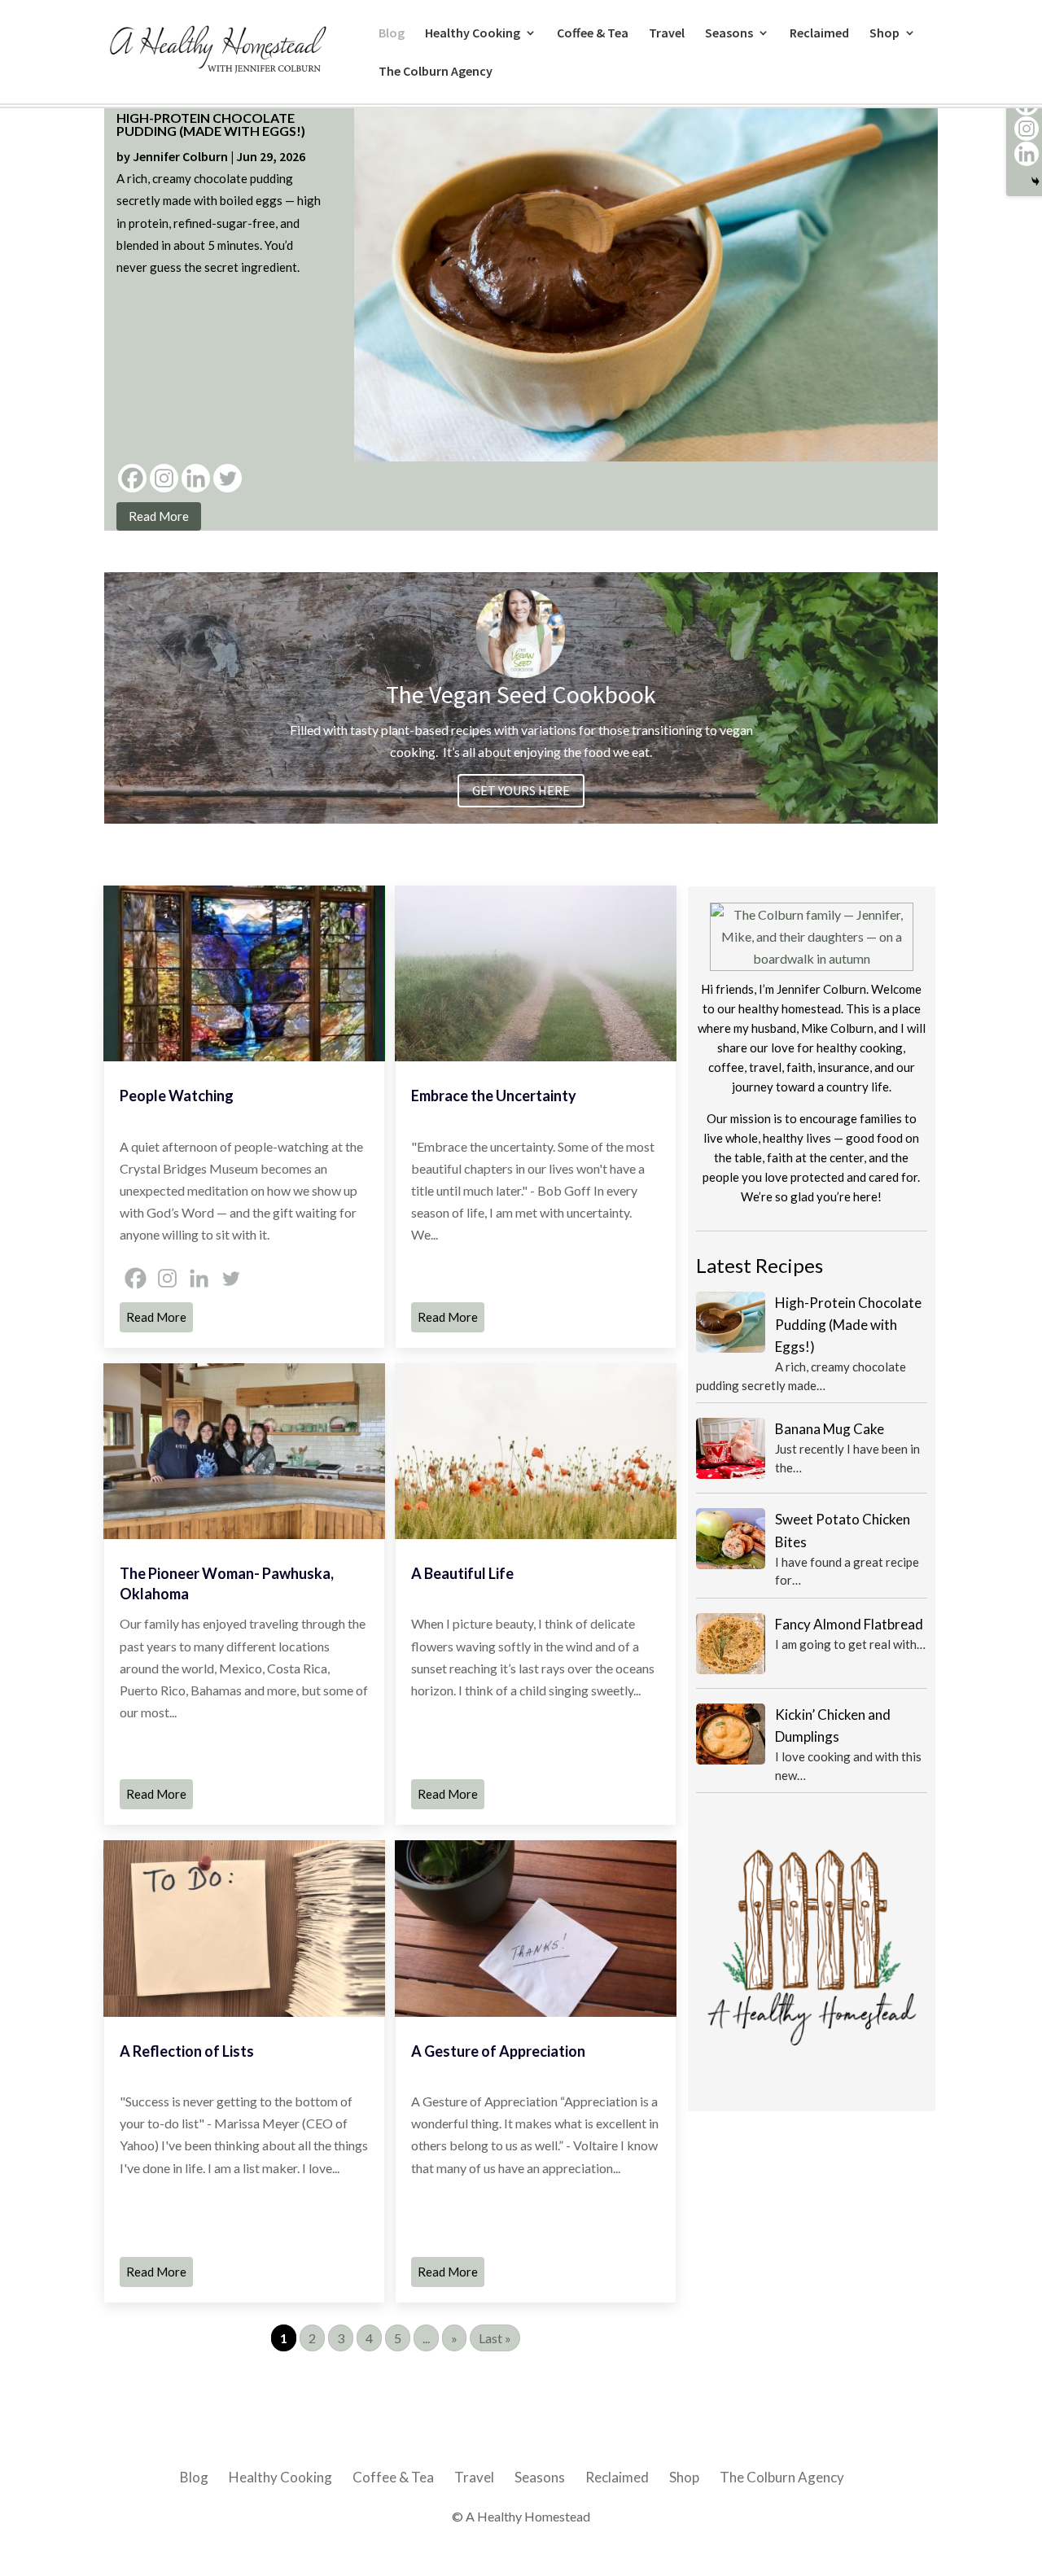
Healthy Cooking (473, 34)
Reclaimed (819, 34)
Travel (667, 34)
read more (159, 516)
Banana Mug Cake (830, 1429)
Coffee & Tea (593, 34)
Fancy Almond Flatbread (849, 1624)
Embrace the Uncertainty (494, 1096)
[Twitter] (228, 478)
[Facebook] (132, 478)
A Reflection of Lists (187, 2051)
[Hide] (1035, 182)
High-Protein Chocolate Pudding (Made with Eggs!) (211, 124)
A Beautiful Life (462, 1573)
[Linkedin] (196, 478)
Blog (392, 34)
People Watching (177, 1096)
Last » (495, 2338)
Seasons (729, 34)
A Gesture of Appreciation (498, 2051)
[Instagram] (164, 478)
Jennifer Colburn (180, 156)
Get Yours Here (521, 790)
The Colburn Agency (436, 72)
